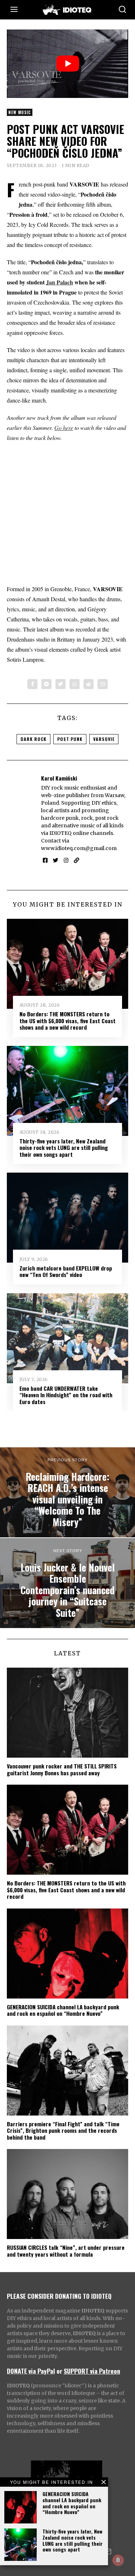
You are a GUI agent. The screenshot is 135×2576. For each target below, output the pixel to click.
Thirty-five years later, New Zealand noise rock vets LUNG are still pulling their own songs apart (73, 2540)
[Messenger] (46, 684)
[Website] (76, 860)
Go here (64, 428)
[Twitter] (60, 684)
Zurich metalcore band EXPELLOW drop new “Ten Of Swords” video (66, 1271)
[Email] (103, 684)
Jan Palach (60, 282)
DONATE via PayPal (31, 2371)
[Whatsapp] (75, 684)
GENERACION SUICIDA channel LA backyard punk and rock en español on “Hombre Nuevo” (72, 2503)
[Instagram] (66, 860)
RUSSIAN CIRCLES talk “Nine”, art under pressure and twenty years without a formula (66, 2251)
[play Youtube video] (68, 64)
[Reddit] (89, 684)
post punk (70, 739)
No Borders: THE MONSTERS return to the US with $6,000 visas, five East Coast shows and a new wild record (67, 1020)
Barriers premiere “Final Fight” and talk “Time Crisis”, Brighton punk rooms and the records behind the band (63, 2130)
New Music (20, 112)
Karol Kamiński (59, 778)
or (59, 2371)
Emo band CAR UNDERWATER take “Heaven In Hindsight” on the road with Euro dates (66, 1395)
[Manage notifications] (118, 2560)
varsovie (104, 739)
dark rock (33, 739)
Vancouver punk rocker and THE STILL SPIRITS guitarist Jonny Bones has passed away (62, 1769)
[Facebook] (32, 684)
